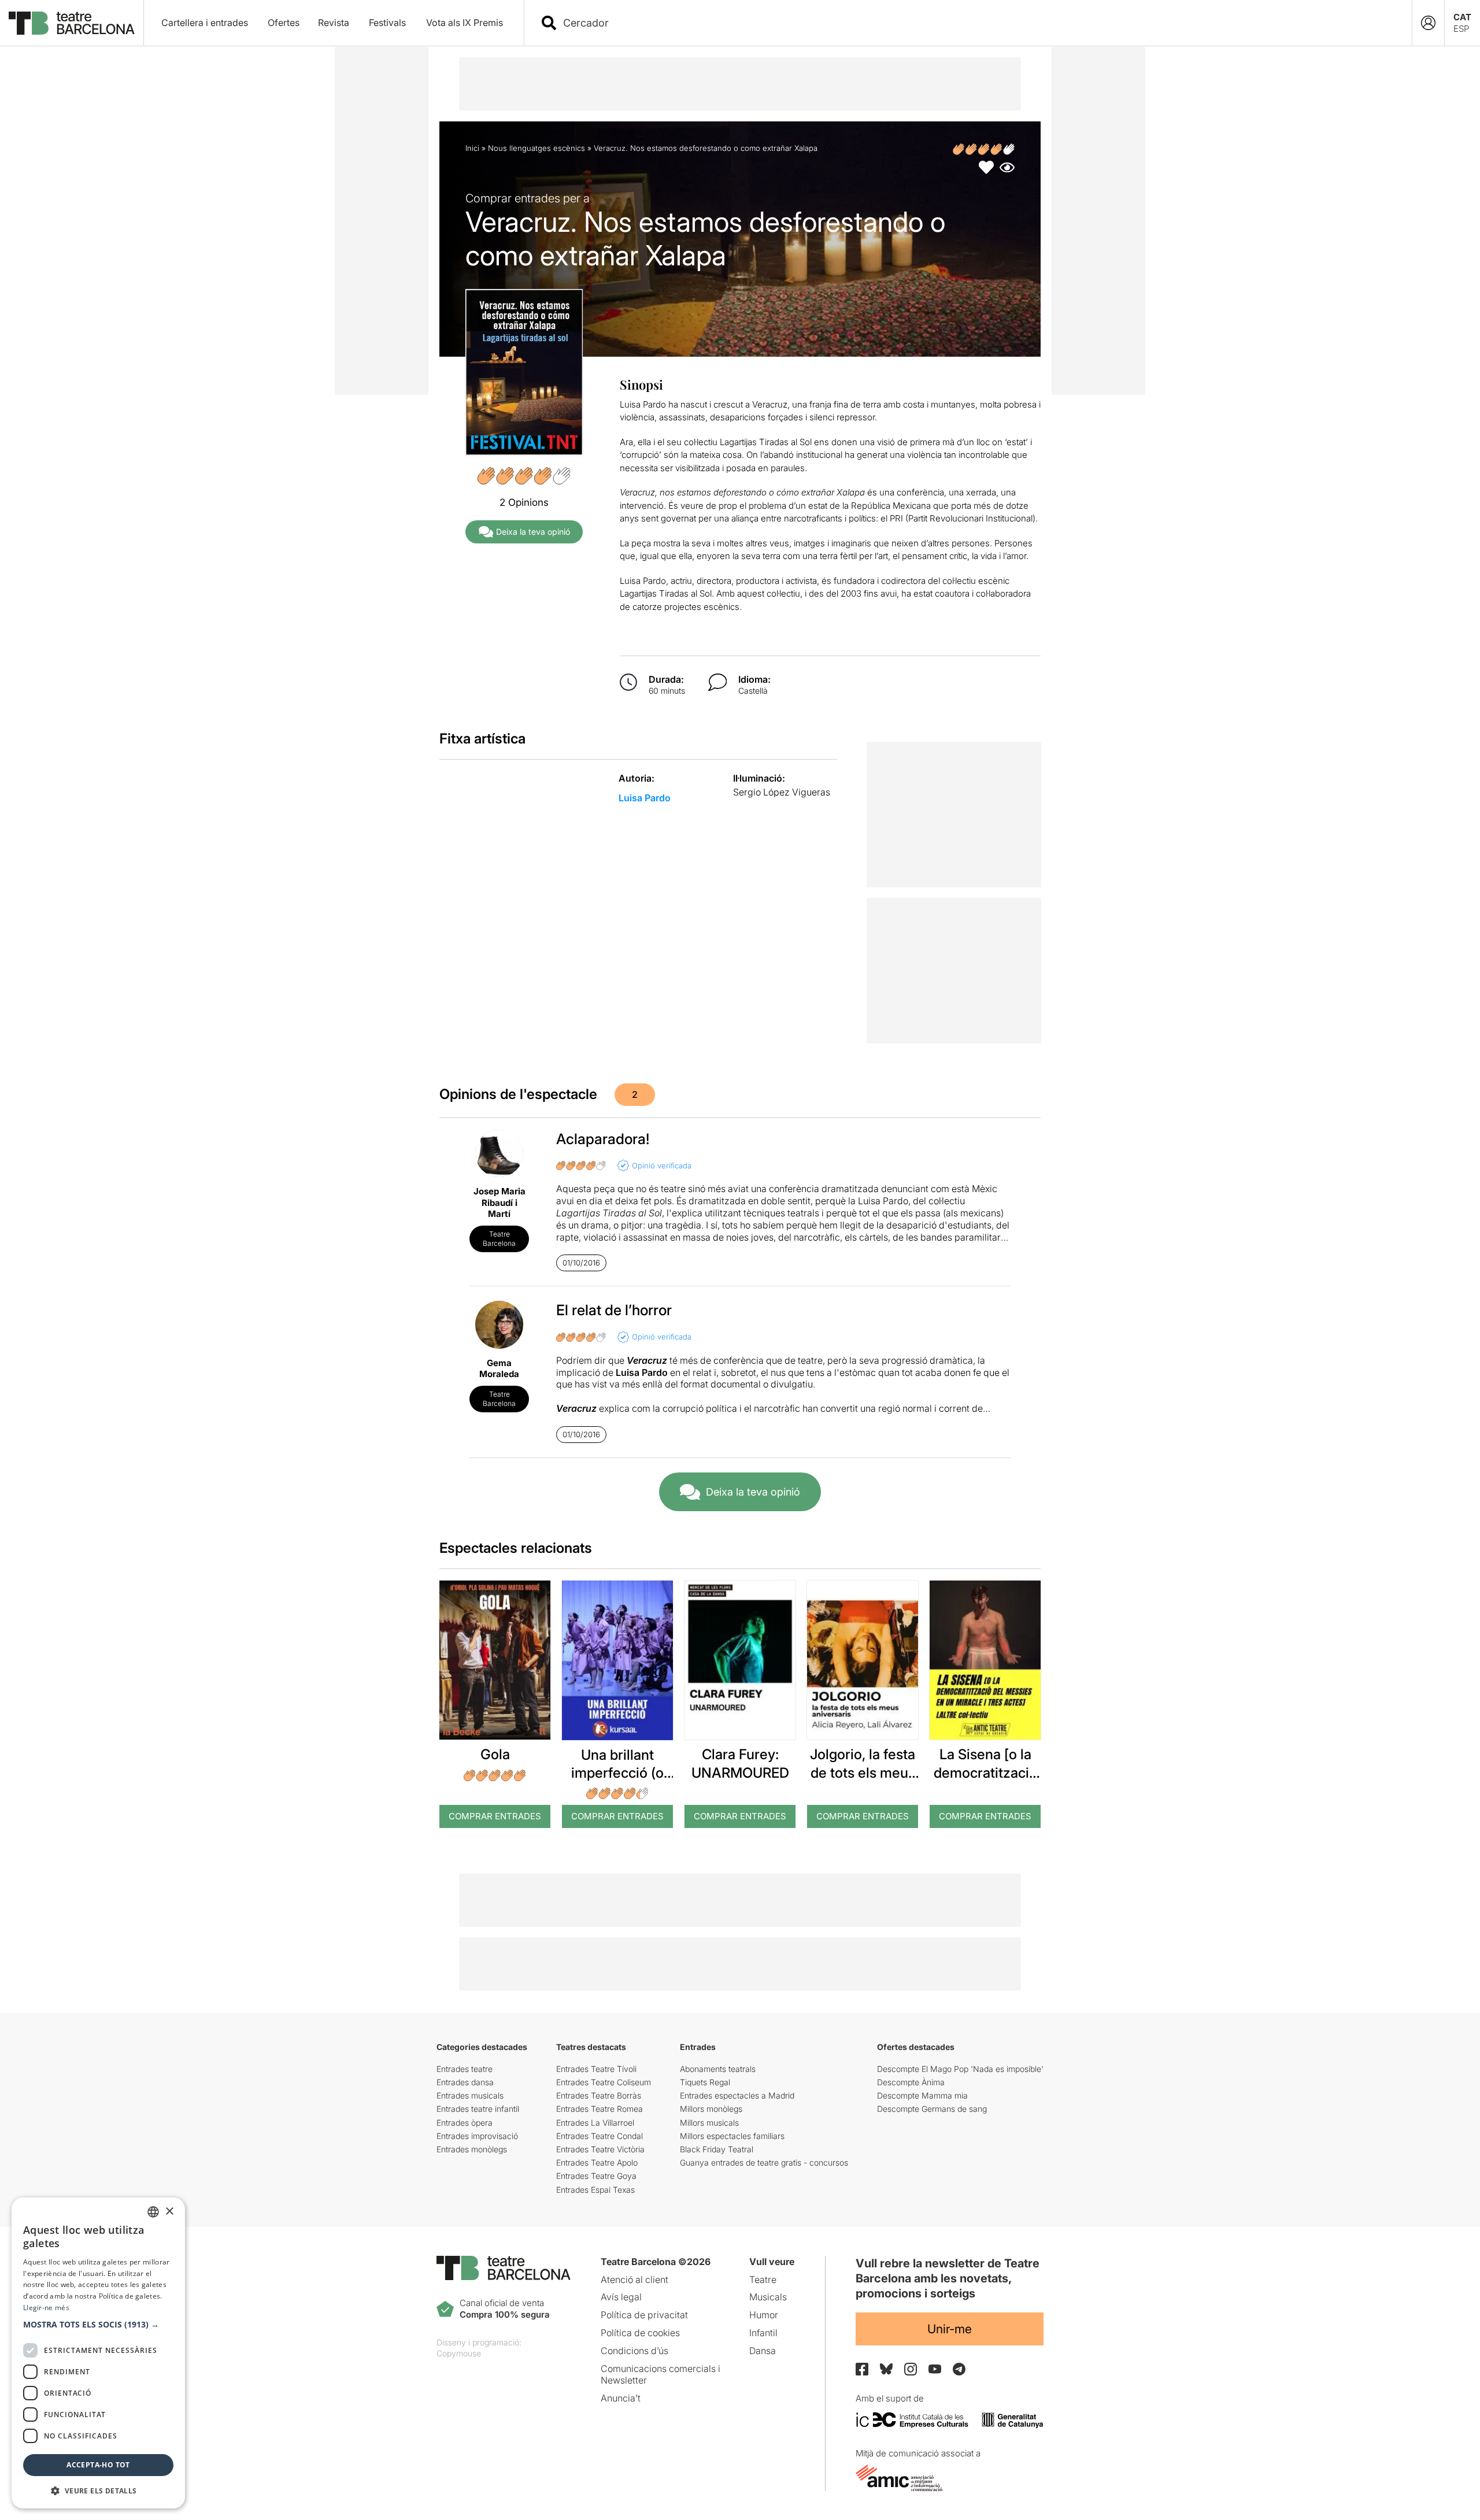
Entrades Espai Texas (595, 2190)
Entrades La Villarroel (595, 2123)
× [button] (169, 2212)
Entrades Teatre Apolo (597, 2162)
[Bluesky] (886, 2369)
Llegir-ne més (46, 2308)
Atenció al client (634, 2280)
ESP (1461, 29)
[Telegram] (959, 2369)
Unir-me (950, 2329)
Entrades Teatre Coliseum (604, 2082)
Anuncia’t (621, 2398)
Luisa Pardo (645, 798)
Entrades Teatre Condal (600, 2136)
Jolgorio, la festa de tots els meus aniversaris (863, 1772)
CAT (1462, 17)
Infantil (763, 2333)
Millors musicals (709, 2123)
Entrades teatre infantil (478, 2109)
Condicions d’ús (634, 2351)
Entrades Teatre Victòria (600, 2149)
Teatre (763, 2280)
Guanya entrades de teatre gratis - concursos (764, 2162)
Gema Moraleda (499, 1369)
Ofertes (284, 23)
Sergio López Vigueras (782, 792)
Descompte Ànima (911, 2082)
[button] (98, 2325)
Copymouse (459, 2353)
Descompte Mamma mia (922, 2095)
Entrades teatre (465, 2069)
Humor (764, 2315)
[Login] (1428, 23)
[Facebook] (862, 2369)
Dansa (763, 2351)
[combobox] (978, 23)
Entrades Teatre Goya (596, 2176)
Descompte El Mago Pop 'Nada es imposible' (960, 2069)
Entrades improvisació (477, 2136)
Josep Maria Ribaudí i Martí (499, 1202)
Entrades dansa (465, 2082)
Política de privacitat (644, 2315)
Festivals (387, 23)
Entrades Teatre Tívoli (596, 2069)
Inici (472, 148)
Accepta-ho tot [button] (98, 2465)
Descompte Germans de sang (932, 2109)
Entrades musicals (470, 2095)
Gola (495, 1754)
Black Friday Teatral (717, 2149)
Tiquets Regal (705, 2082)
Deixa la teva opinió (533, 532)
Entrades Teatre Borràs (599, 2095)
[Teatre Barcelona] (72, 23)
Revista (334, 23)
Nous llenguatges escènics (536, 148)
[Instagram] (911, 2369)
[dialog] (98, 2353)
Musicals (768, 2297)
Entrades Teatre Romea (600, 2109)
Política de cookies (640, 2333)
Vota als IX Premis (465, 23)
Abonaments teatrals (718, 2069)
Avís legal (621, 2297)
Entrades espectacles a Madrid (737, 2095)
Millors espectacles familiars (732, 2136)
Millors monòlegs (711, 2109)
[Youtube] (935, 2369)
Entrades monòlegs (472, 2149)
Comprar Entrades (495, 1816)
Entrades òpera (465, 2123)
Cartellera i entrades (205, 23)
